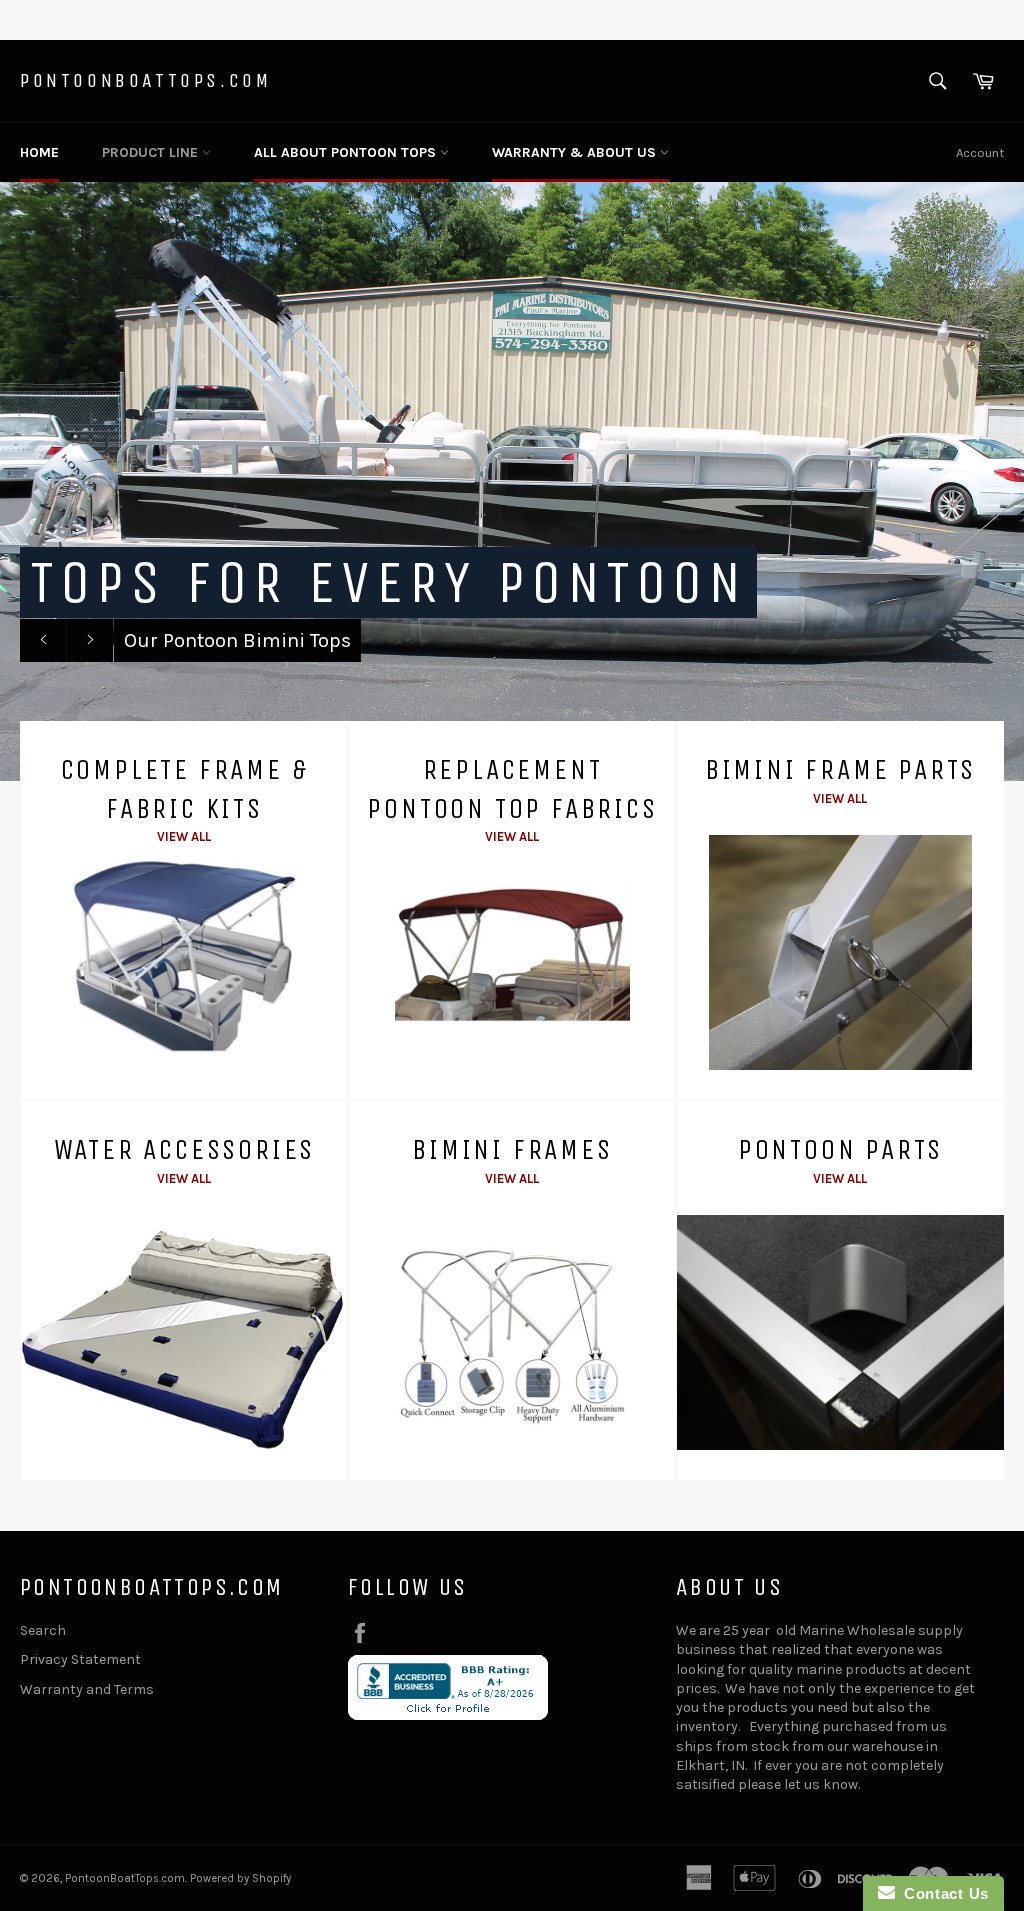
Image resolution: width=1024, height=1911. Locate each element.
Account (980, 152)
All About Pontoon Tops (347, 152)
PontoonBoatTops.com (145, 80)
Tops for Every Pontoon (388, 582)
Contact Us (942, 1893)
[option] (512, 481)
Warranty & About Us (576, 152)
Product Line (152, 152)
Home (39, 152)
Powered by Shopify (240, 1878)
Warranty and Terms (87, 1689)
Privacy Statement (80, 1659)
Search (43, 1630)
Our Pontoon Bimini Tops (237, 640)
